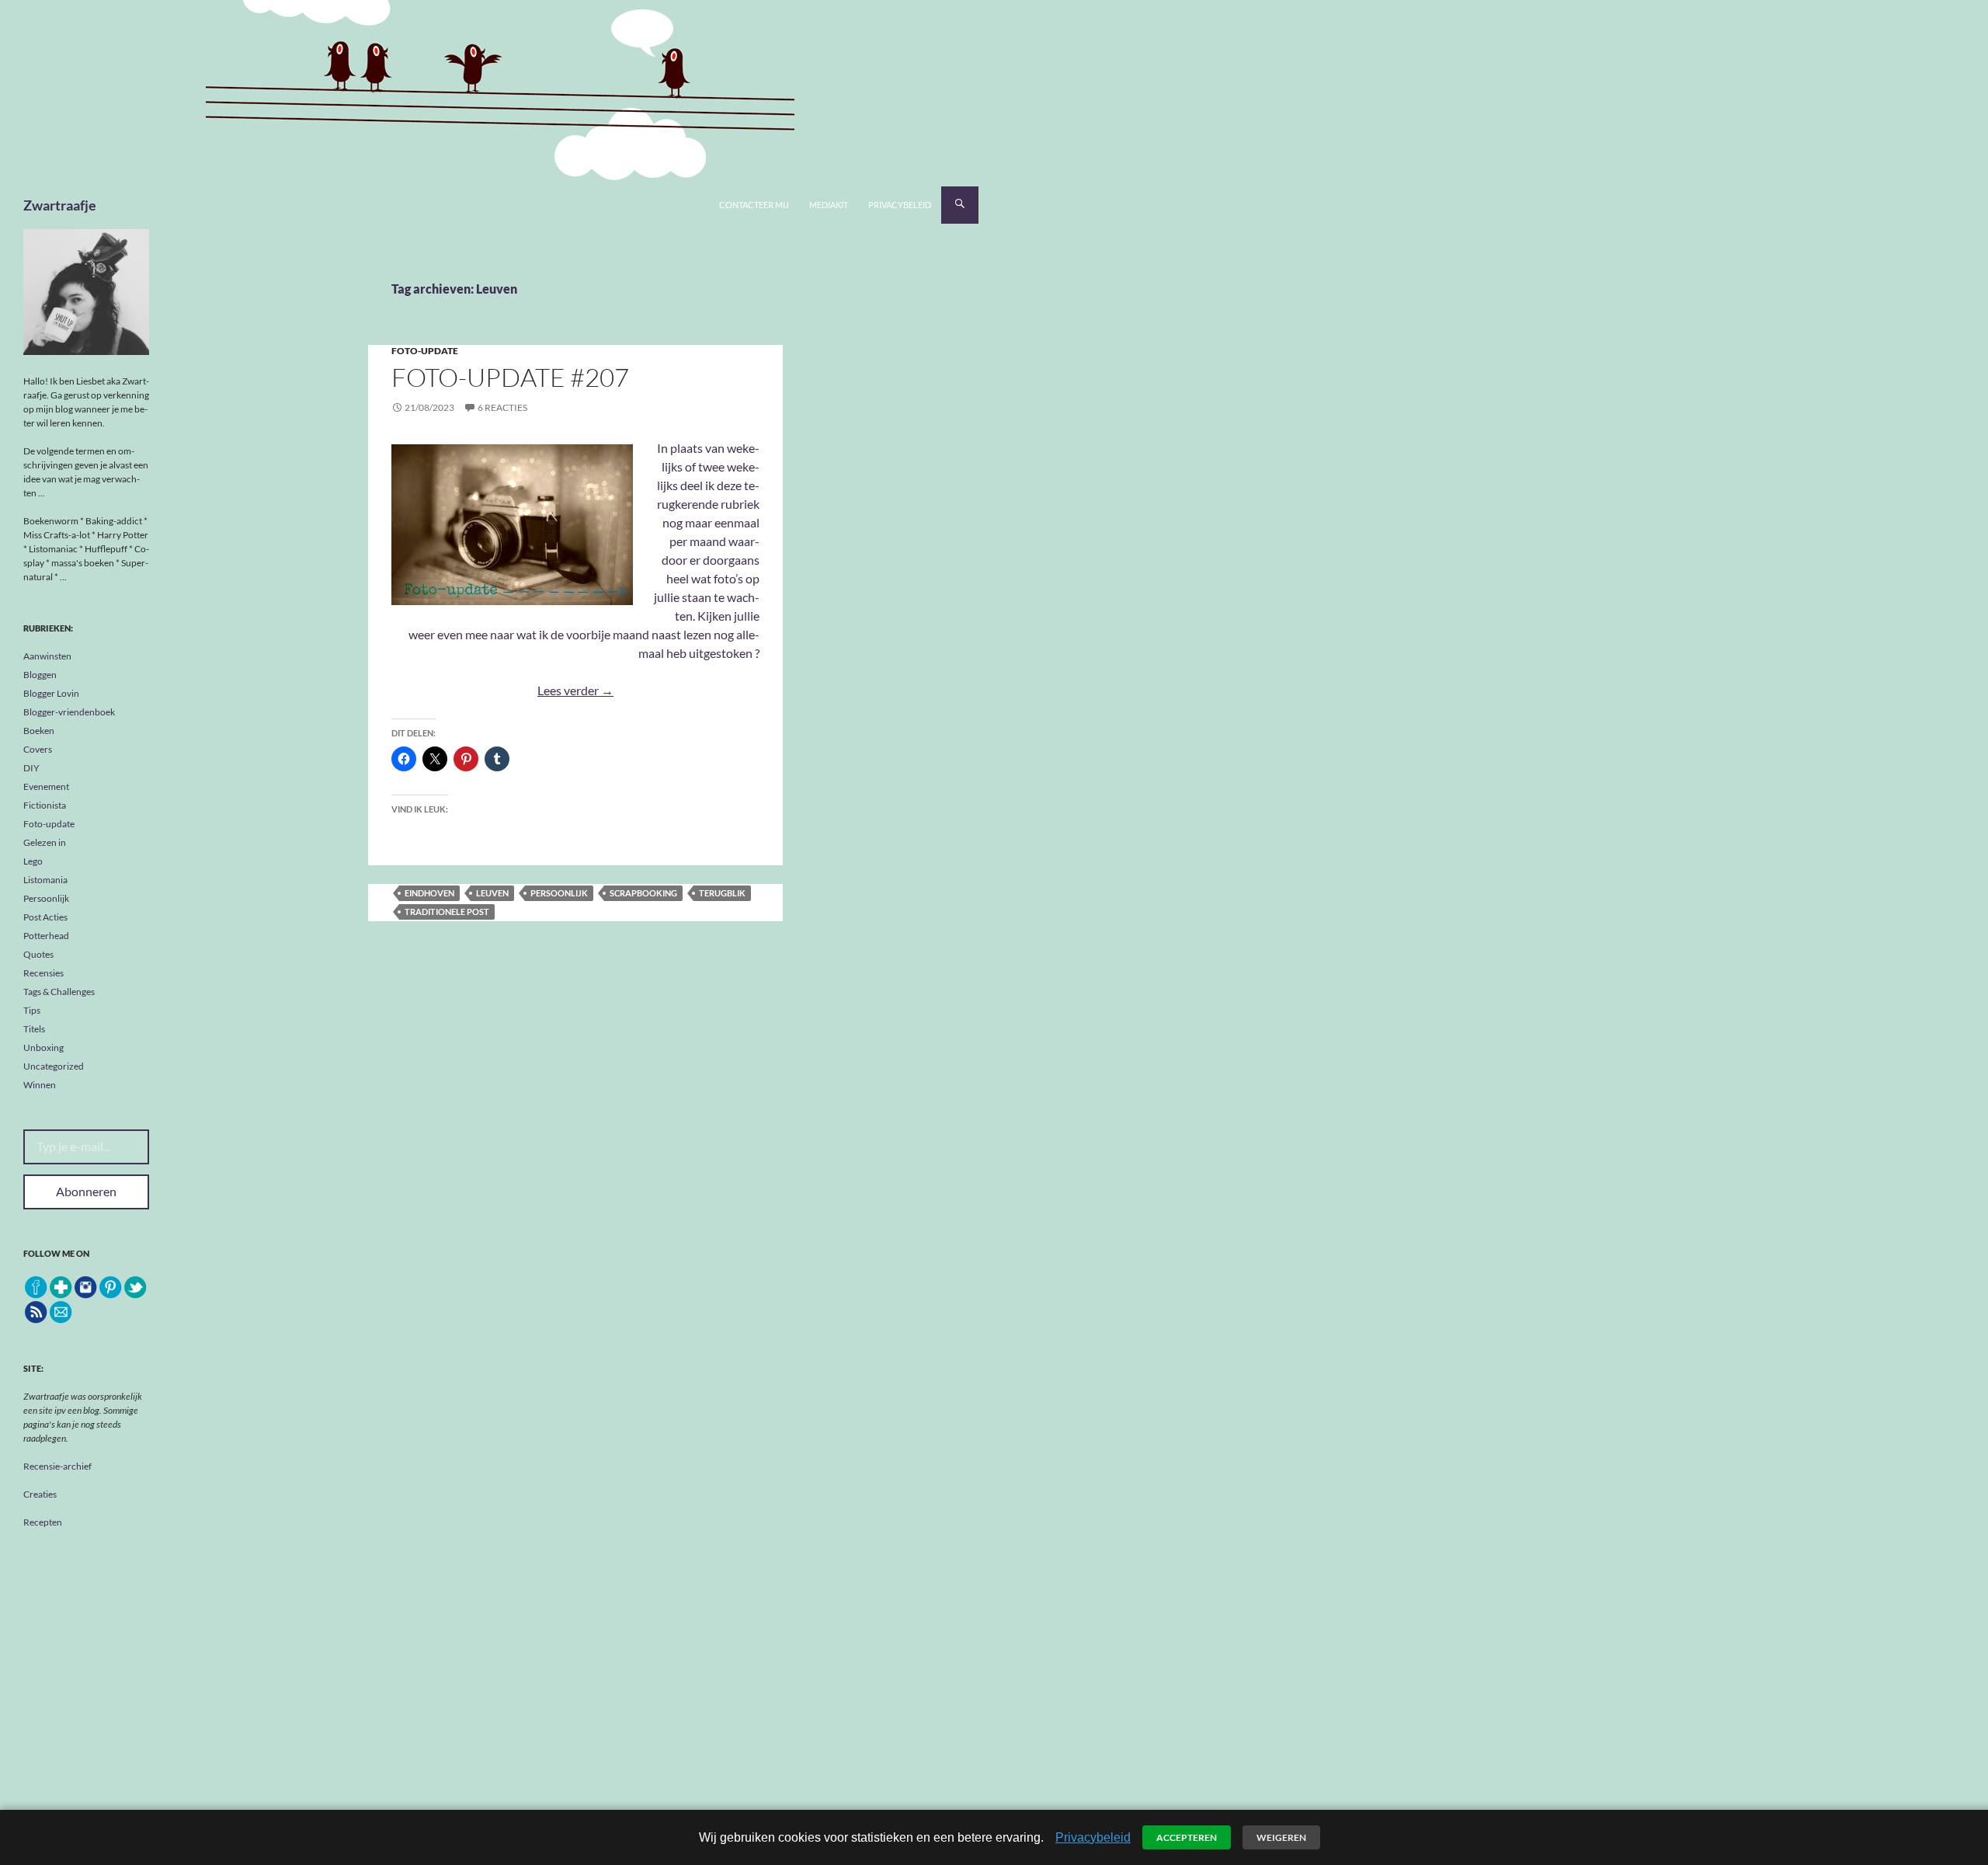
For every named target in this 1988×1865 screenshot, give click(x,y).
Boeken (39, 731)
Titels (34, 1029)
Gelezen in (45, 842)
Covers (38, 749)
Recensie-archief (57, 1466)
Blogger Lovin (51, 693)
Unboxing (43, 1047)
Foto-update (425, 351)
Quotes (38, 954)
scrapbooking (643, 893)
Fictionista (45, 805)
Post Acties (45, 917)
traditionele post (447, 912)
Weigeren (1281, 1837)
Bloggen (40, 675)
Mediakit (829, 205)
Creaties (40, 1494)
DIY (31, 768)
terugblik (722, 893)
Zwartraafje (60, 205)
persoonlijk (559, 893)
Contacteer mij (754, 205)
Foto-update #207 (510, 377)
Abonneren (86, 1191)
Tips (32, 1010)
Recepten (43, 1522)
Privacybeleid (900, 205)
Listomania (45, 880)
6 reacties (502, 407)
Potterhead (46, 936)
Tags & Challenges (59, 992)
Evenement (46, 786)
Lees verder (575, 690)
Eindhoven (429, 893)
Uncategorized (54, 1066)
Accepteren (1187, 1837)
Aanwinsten (47, 656)
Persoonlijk (46, 898)
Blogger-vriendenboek (69, 712)
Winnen (40, 1085)
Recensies (43, 973)
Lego (33, 861)
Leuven (492, 893)
